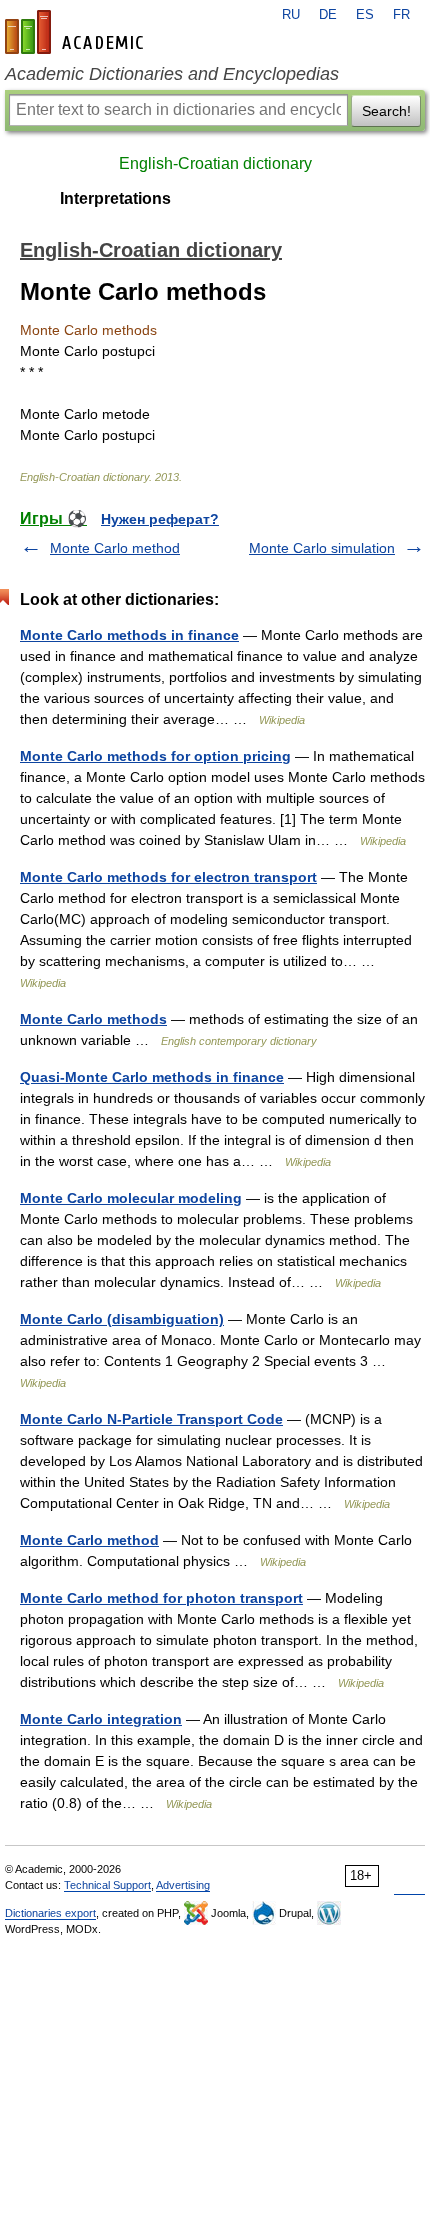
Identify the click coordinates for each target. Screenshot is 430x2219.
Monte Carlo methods (93, 1019)
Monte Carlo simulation (322, 548)
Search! (386, 111)
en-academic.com (77, 32)
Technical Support (107, 1885)
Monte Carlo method (115, 548)
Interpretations (115, 198)
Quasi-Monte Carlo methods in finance (152, 1077)
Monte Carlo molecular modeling (131, 1198)
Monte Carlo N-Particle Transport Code (151, 1419)
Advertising (183, 1885)
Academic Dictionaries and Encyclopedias (172, 74)
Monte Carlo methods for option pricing (155, 756)
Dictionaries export (50, 1913)
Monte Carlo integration (101, 1719)
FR (401, 15)
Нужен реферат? (160, 519)
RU (291, 15)
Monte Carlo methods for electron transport (168, 877)
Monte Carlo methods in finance (129, 635)
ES (365, 15)
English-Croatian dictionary (215, 163)
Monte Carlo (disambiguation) (122, 1319)
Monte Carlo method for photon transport (161, 1598)
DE (328, 15)
